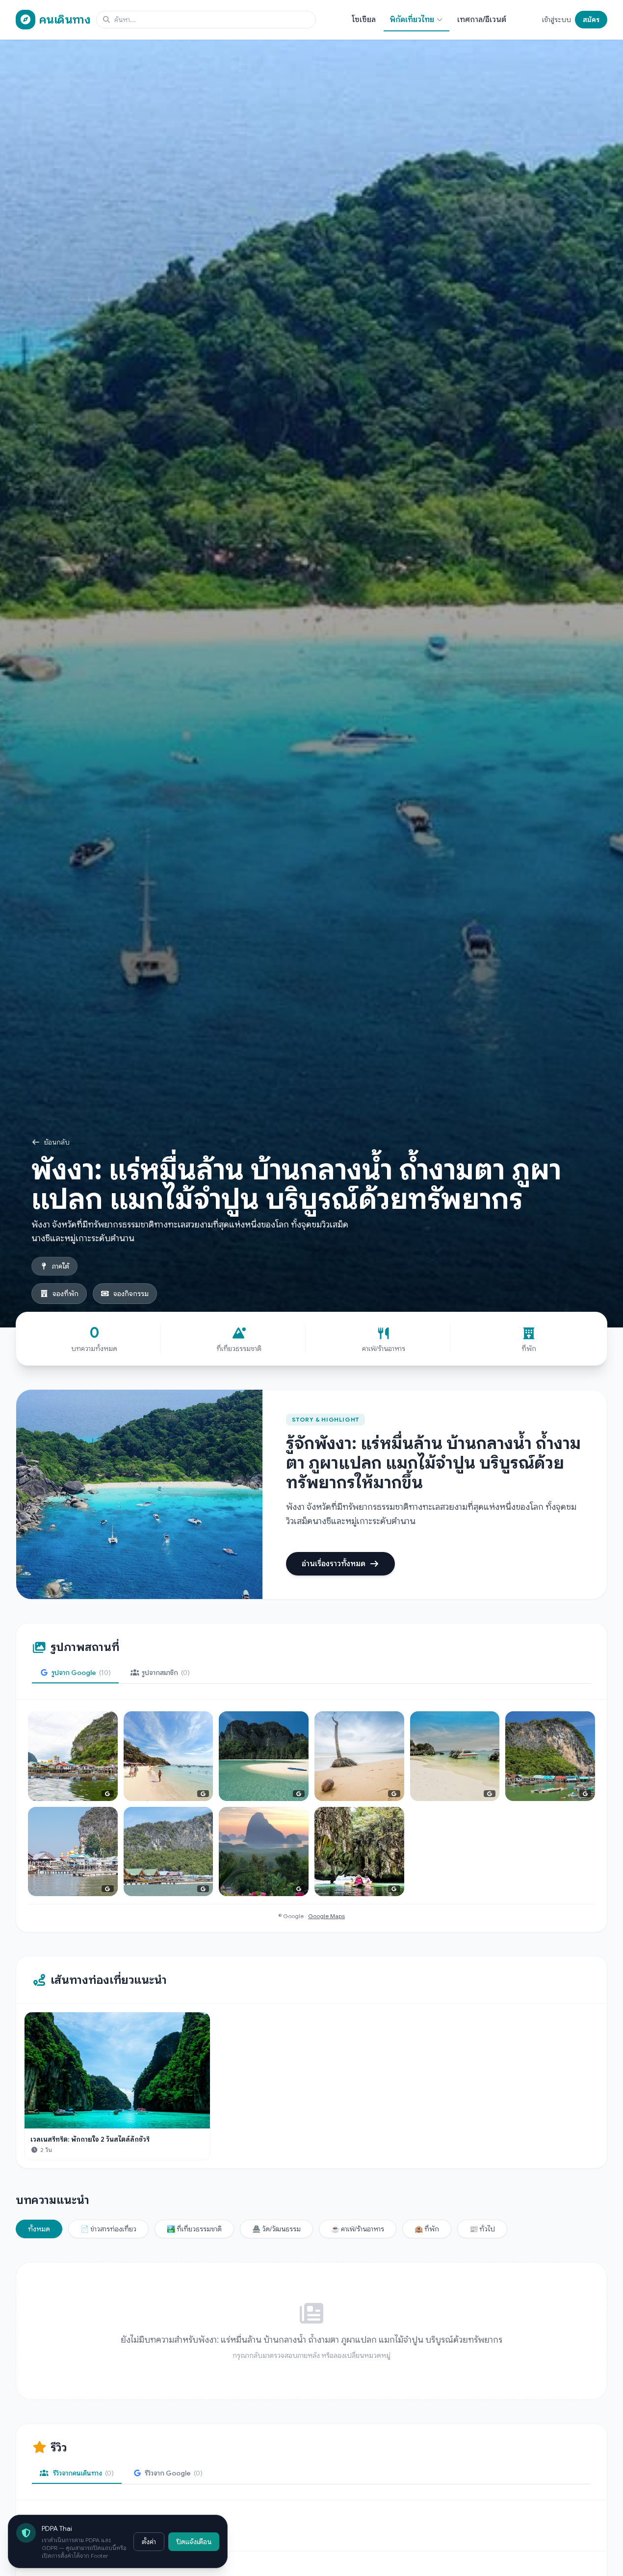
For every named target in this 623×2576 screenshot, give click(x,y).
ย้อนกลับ (57, 1142)
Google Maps (326, 1916)
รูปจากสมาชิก (166, 1673)
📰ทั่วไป (482, 2229)
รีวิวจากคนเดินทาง (83, 2473)
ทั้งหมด (39, 2229)
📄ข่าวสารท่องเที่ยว (108, 2229)
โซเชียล (364, 20)
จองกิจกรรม (131, 1294)
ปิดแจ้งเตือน (194, 2542)
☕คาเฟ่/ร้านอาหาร (358, 2229)
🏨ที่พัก (427, 2229)
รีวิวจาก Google (174, 2473)
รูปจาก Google (81, 1673)
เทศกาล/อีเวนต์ (482, 20)
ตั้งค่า (149, 2542)
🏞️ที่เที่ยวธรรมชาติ (194, 2229)
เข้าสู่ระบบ (557, 20)
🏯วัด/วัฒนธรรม (276, 2229)
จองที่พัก (65, 1294)
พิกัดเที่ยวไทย (412, 20)
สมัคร (591, 20)
